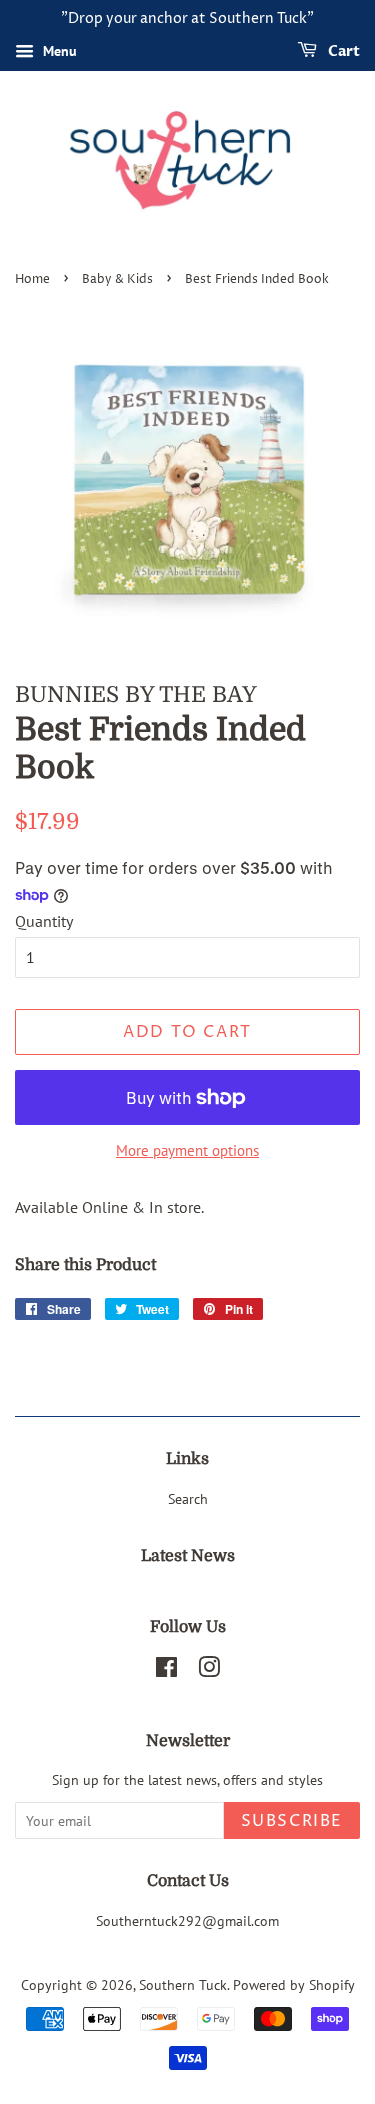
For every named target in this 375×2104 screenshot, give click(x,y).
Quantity (44, 921)
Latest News (188, 1556)
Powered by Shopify (294, 1985)
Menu (58, 51)
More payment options (187, 1150)
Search (188, 1499)
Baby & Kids (117, 279)
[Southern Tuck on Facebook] (166, 1671)
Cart (342, 51)
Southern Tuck (183, 1985)
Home (32, 279)
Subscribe (292, 1821)
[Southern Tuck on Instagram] (209, 1671)
